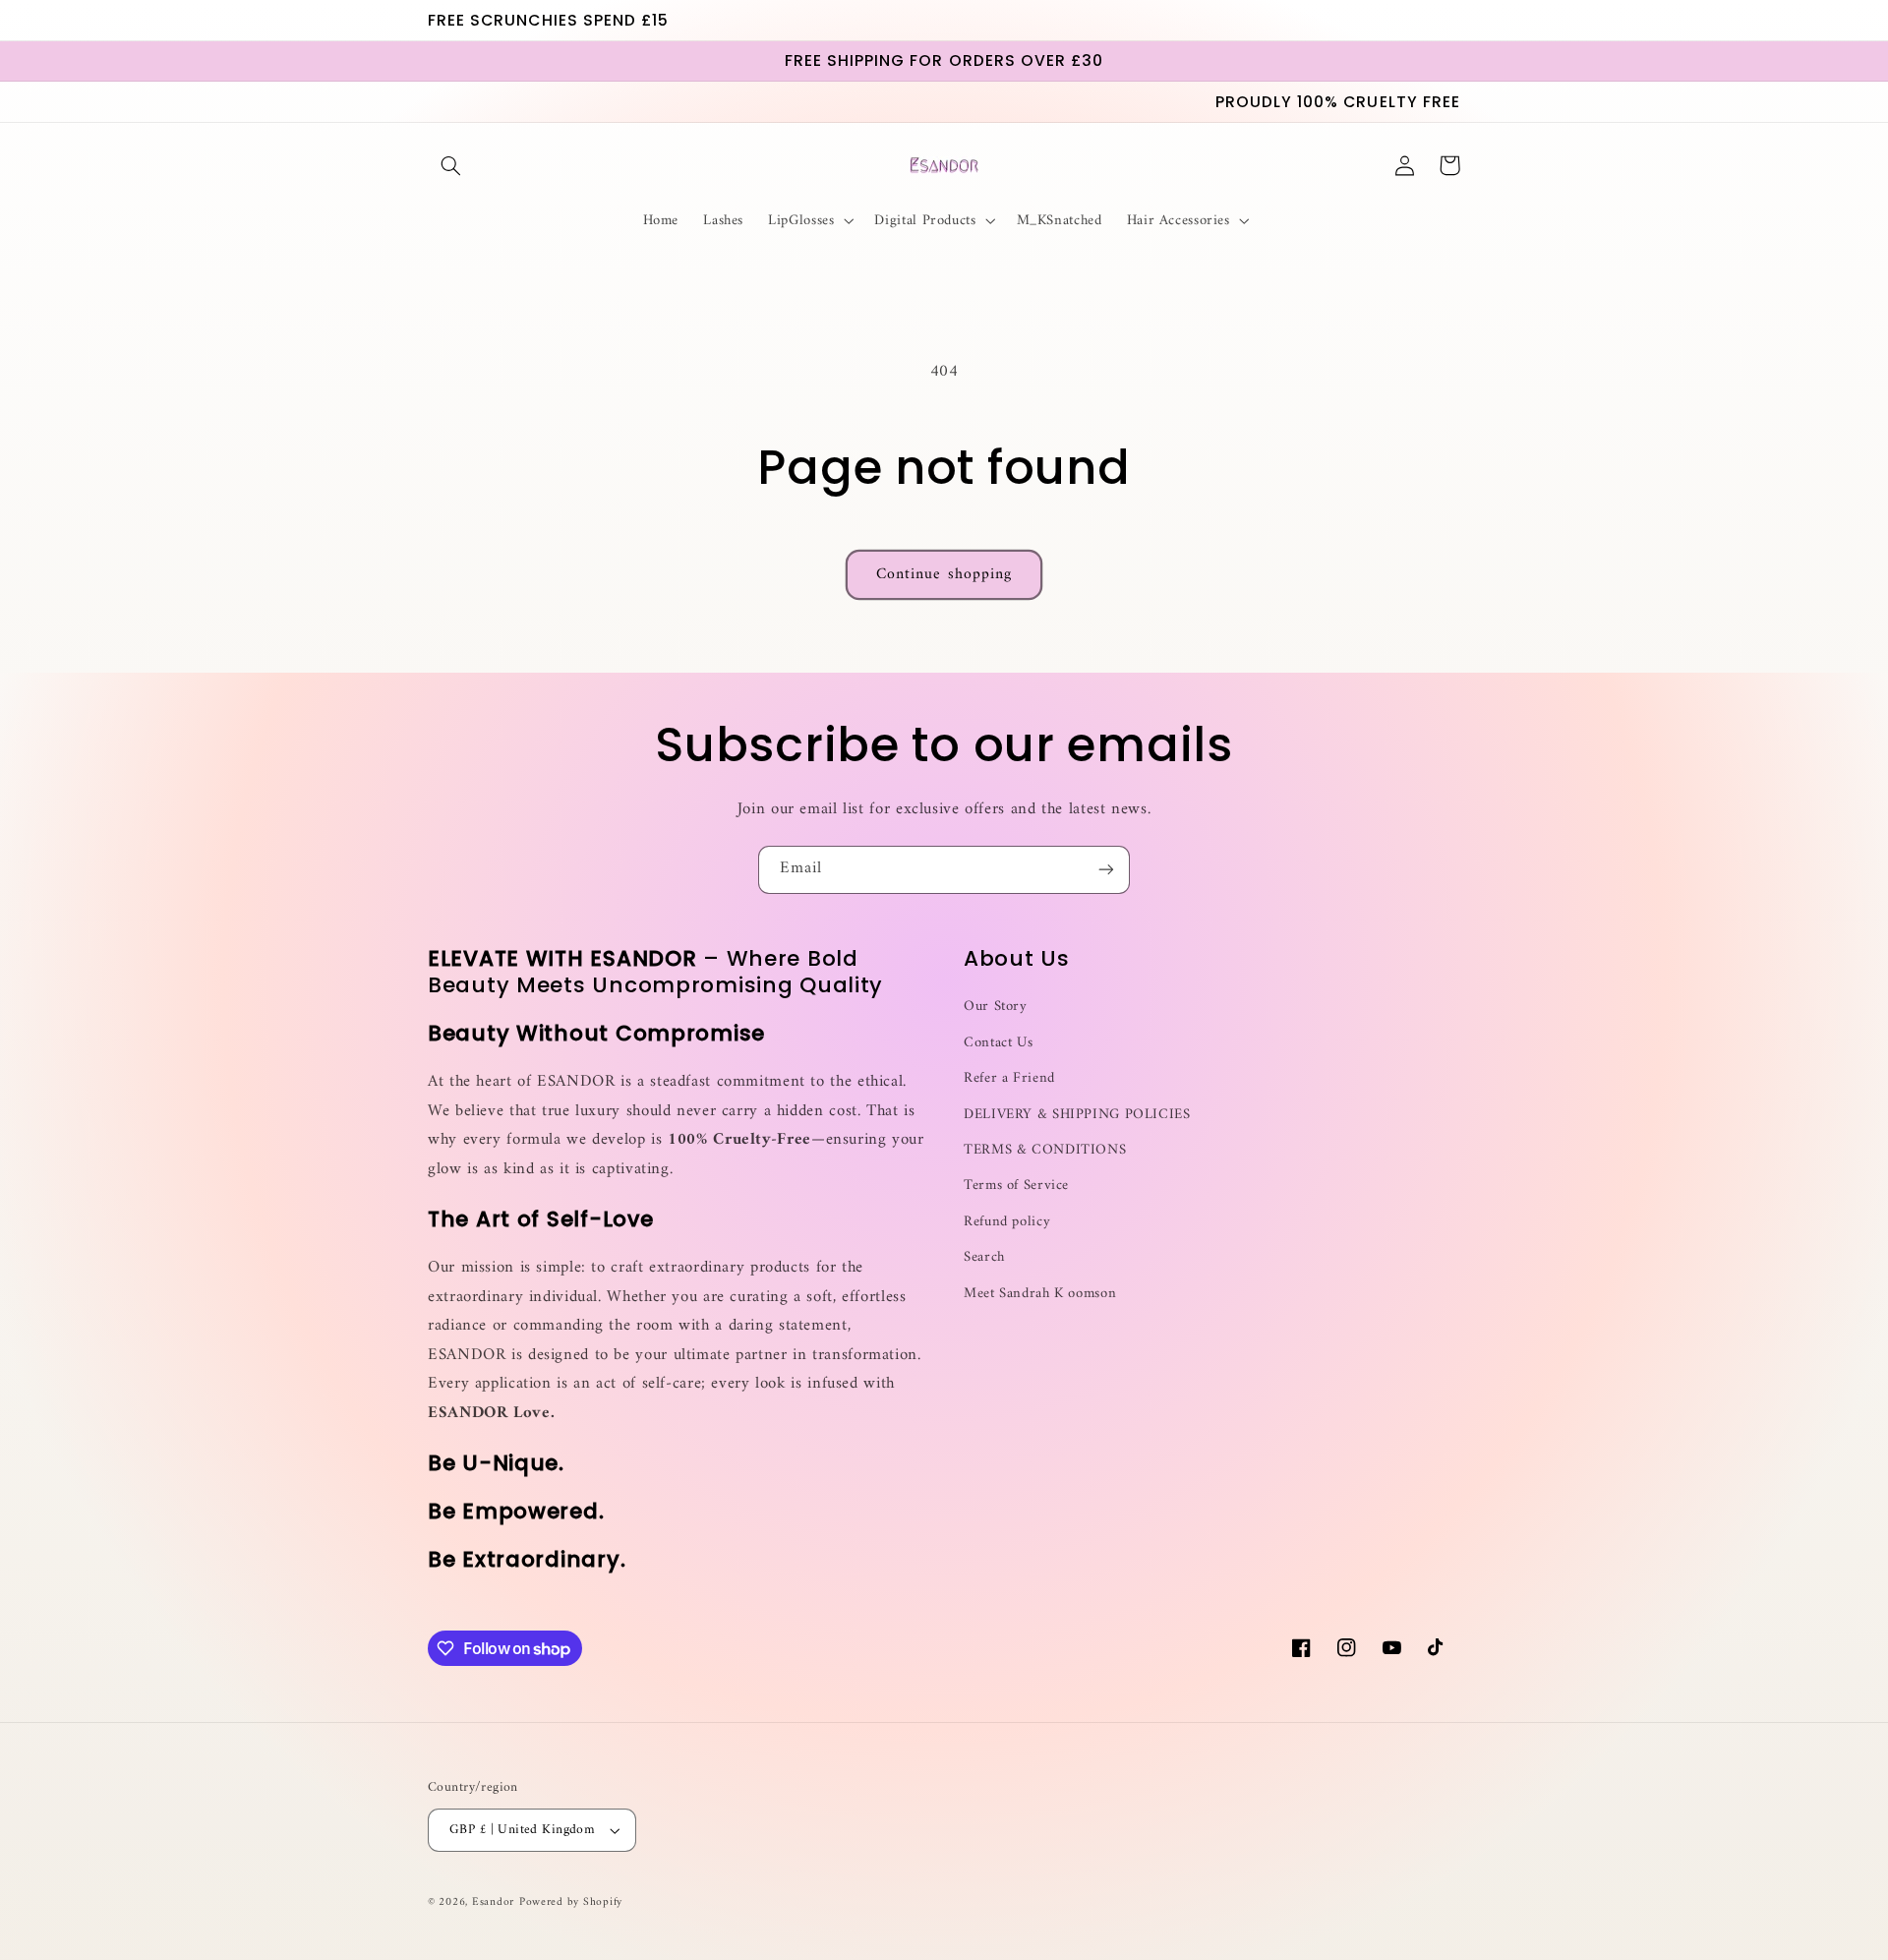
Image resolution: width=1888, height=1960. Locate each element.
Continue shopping (944, 574)
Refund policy (1007, 1221)
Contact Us (998, 1042)
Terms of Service (1016, 1185)
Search (984, 1257)
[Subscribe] (1106, 870)
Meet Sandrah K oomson (1040, 1293)
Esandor (493, 1902)
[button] (450, 165)
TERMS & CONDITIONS (1045, 1150)
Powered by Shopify (571, 1902)
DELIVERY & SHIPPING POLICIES (1077, 1114)
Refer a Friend (1009, 1078)
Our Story (996, 1007)
